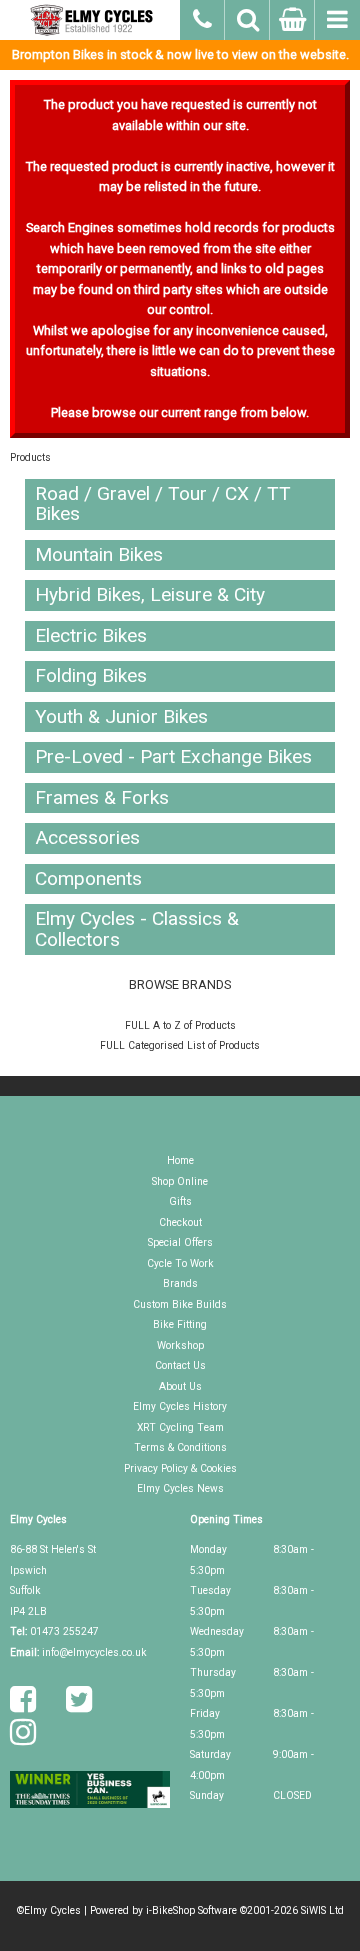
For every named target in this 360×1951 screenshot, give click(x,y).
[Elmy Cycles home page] (90, 20)
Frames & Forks (102, 797)
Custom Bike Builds (180, 1304)
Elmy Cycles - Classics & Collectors (137, 928)
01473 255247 (64, 1631)
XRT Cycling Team (180, 1427)
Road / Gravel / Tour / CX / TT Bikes (163, 503)
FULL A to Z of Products (180, 1025)
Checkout (180, 1222)
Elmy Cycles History (180, 1406)
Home (180, 1160)
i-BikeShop (170, 1910)
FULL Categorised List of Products (180, 1045)
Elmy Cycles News (180, 1488)
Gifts (180, 1201)
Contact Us (180, 1365)
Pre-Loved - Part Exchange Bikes (173, 756)
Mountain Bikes (99, 554)
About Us (180, 1386)
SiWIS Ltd (322, 1910)
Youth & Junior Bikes (121, 716)
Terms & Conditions (180, 1447)
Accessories (87, 837)
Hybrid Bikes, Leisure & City (150, 594)
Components (88, 878)
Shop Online (180, 1181)
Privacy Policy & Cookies (180, 1468)
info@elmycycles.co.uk (94, 1652)
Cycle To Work (180, 1263)
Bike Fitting (180, 1324)
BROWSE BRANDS (180, 984)
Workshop (180, 1345)
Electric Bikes (91, 635)
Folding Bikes (91, 675)
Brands (180, 1283)
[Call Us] (202, 17)
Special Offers (180, 1242)
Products (30, 457)
